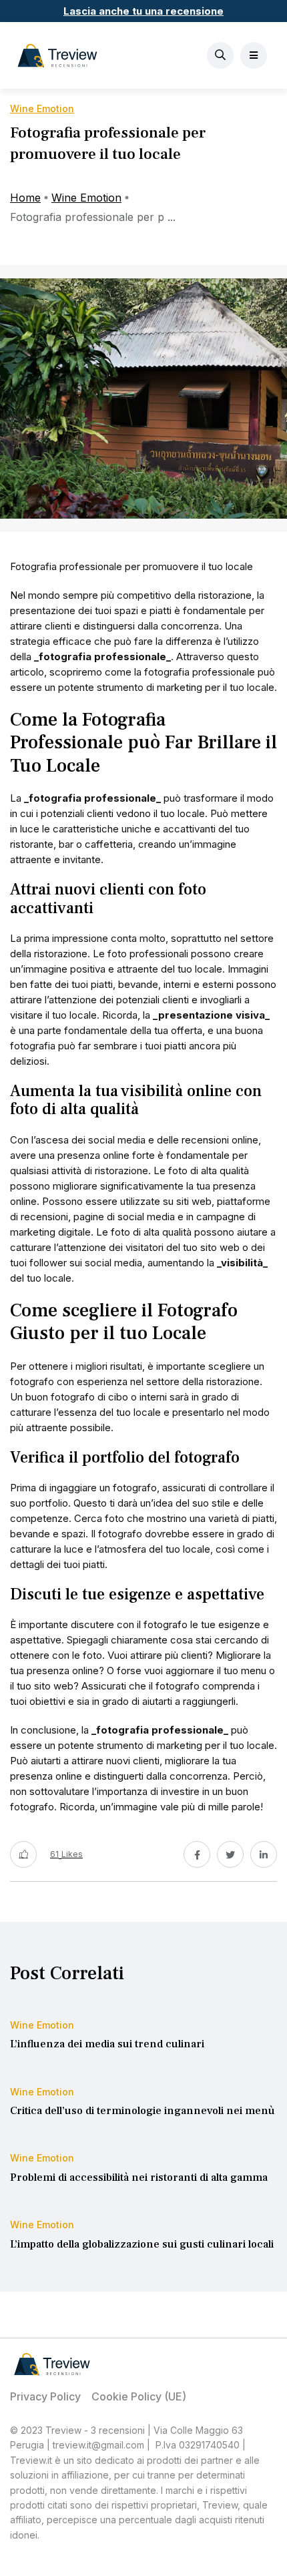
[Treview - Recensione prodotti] (57, 55)
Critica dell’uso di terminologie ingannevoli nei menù (142, 2111)
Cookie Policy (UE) (139, 2396)
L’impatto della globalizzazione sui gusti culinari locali (142, 2244)
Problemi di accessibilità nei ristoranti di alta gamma (139, 2177)
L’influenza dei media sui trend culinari (107, 2045)
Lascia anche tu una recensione (143, 11)
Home (25, 198)
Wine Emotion (86, 198)
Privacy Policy (45, 2396)
